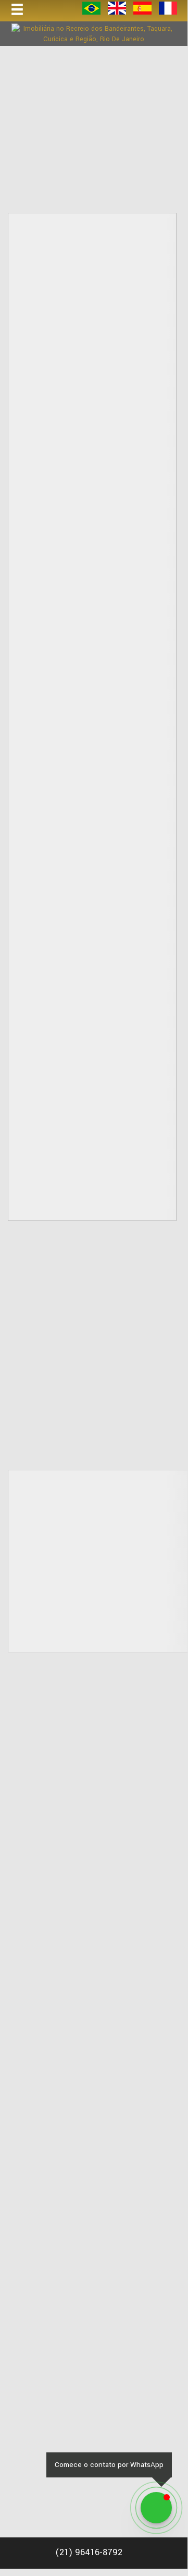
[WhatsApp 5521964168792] (156, 2508)
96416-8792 (89, 2552)
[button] (24, 10)
